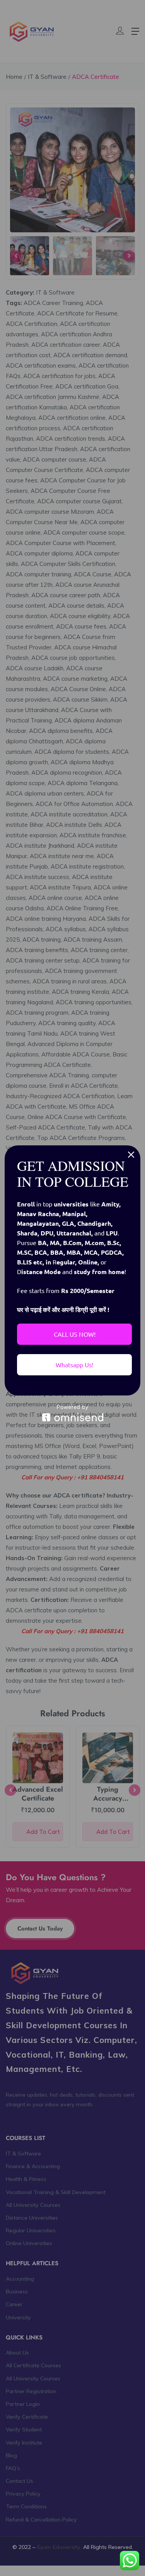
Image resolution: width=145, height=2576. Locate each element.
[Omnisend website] (72, 1413)
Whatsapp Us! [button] (74, 1365)
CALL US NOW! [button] (75, 1334)
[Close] (131, 1155)
